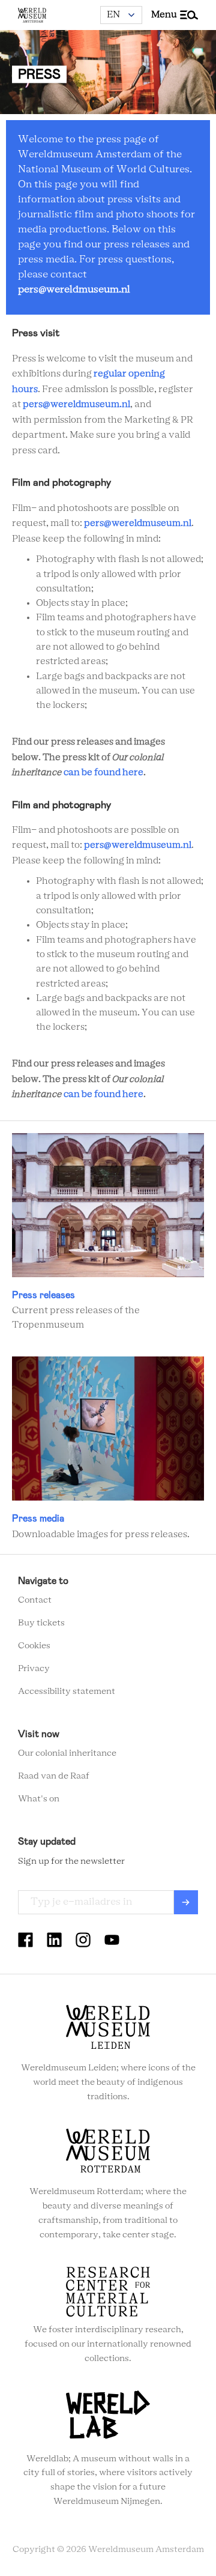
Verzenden (186, 1902)
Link (108, 1233)
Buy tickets (41, 1623)
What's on (39, 1799)
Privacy (34, 1669)
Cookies (34, 1646)
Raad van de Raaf (54, 1776)
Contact (35, 1600)
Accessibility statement (67, 1692)
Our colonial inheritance (67, 1753)
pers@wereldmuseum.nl (74, 289)
